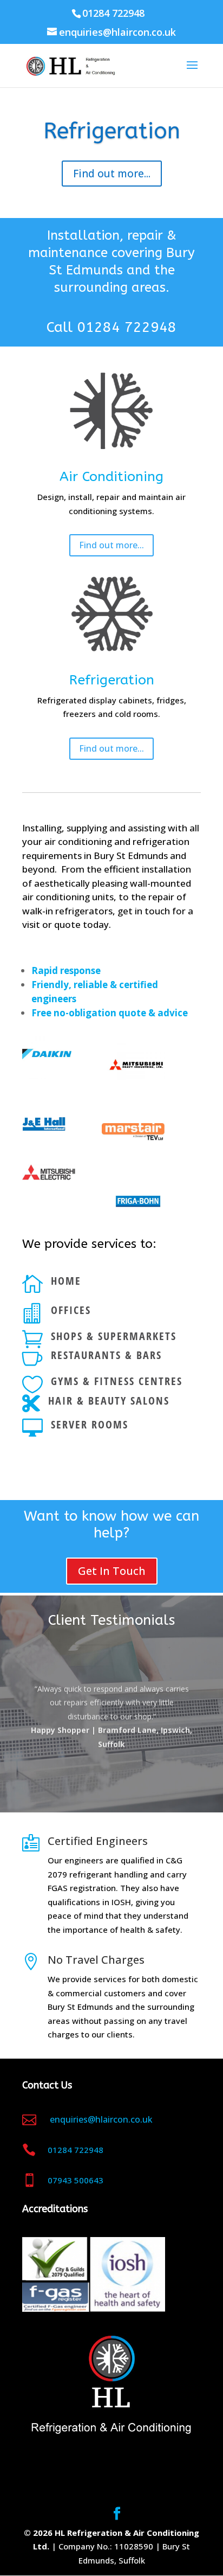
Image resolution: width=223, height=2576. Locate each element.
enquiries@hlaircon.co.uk (100, 2119)
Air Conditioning (111, 477)
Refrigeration (112, 131)
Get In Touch (112, 1571)
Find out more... (112, 174)
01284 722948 (127, 327)
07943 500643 (76, 2180)
